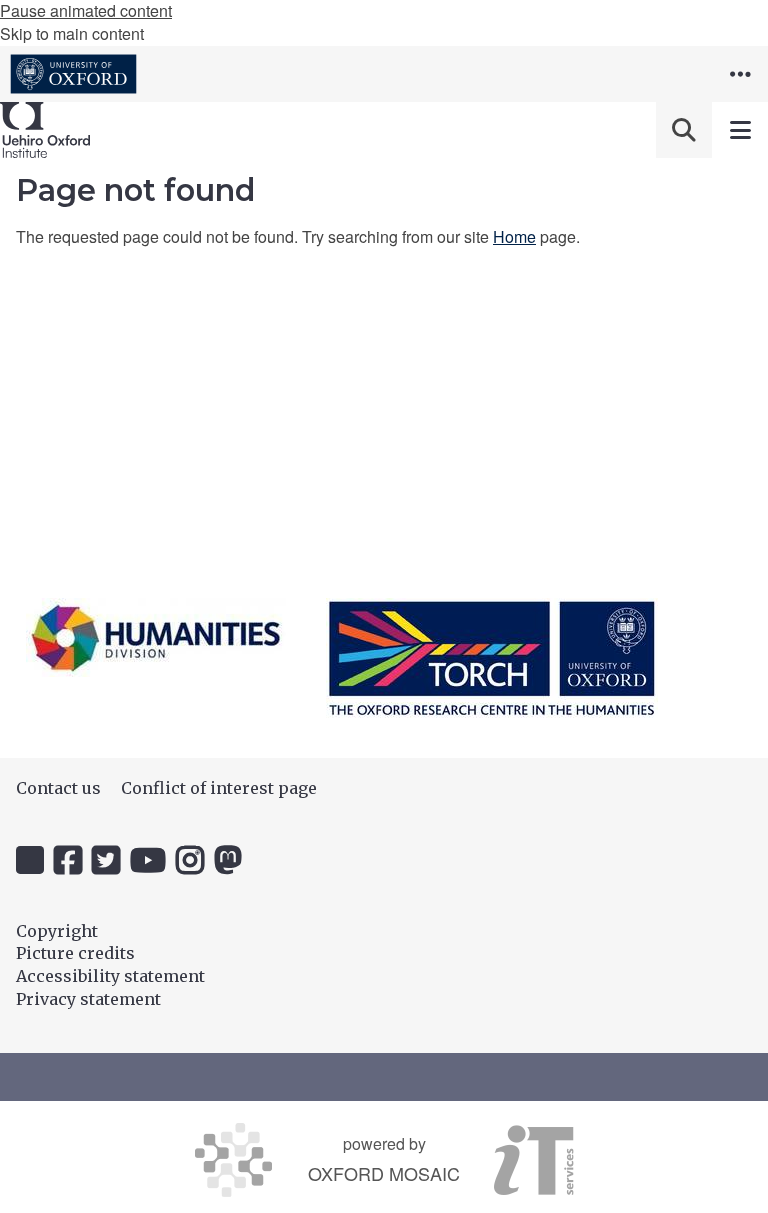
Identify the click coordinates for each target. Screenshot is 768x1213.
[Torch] (492, 658)
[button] (740, 74)
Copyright (57, 931)
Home (514, 236)
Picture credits (75, 953)
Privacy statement (88, 999)
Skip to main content (72, 33)
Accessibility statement (110, 976)
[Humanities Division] (156, 637)
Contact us (58, 788)
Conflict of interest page (219, 788)
